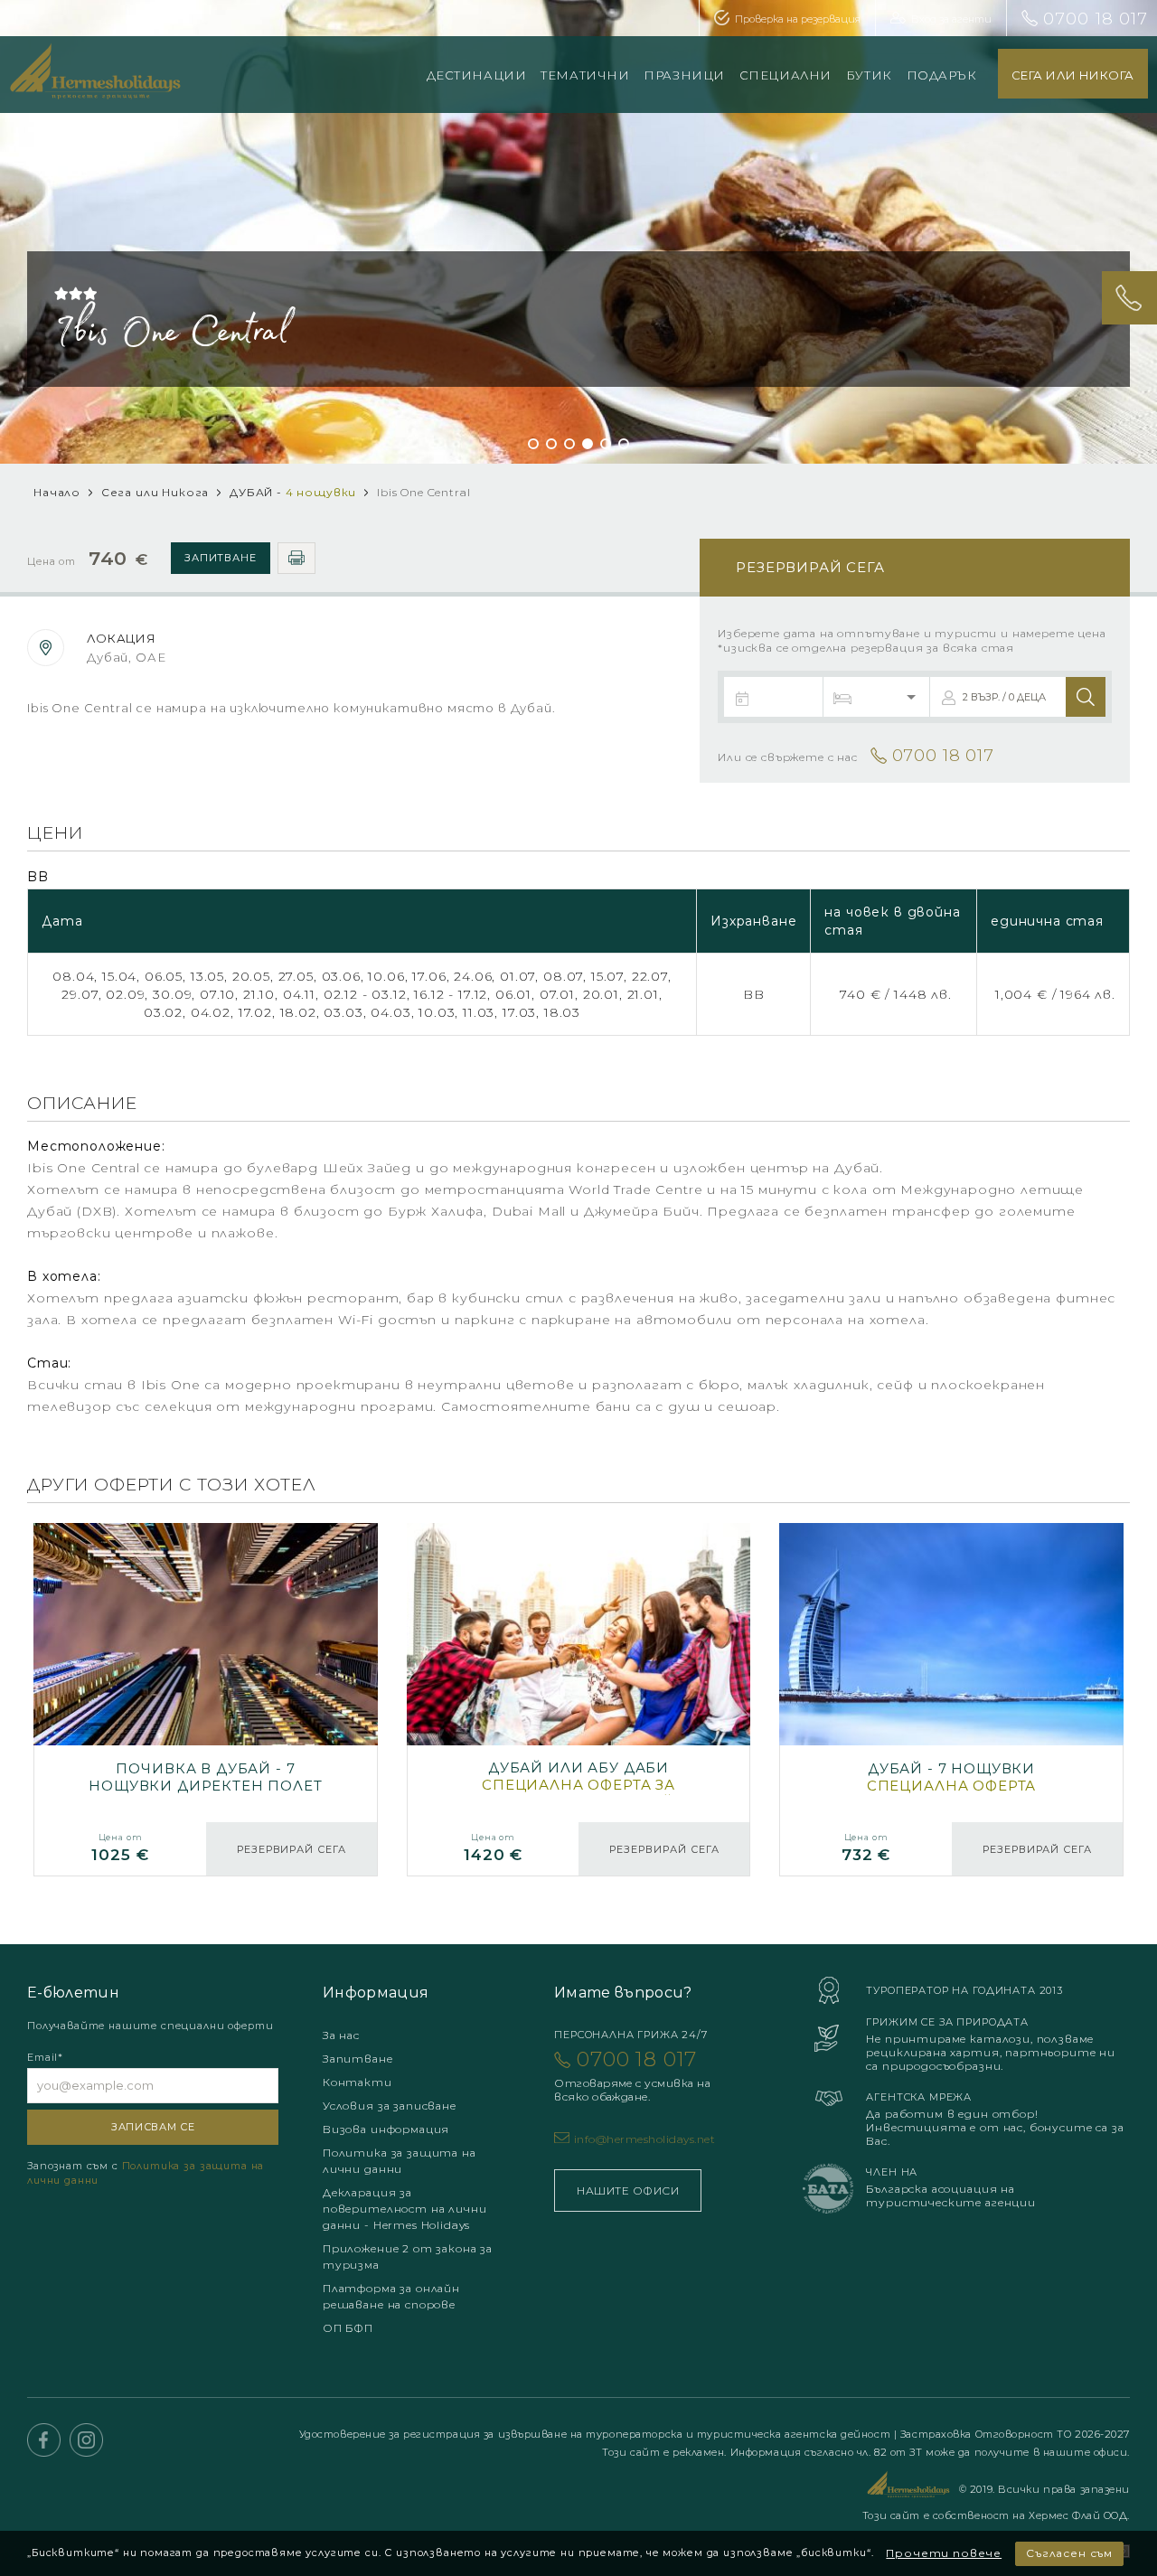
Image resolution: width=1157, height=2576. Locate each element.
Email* (45, 2057)
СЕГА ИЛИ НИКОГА (1073, 75)
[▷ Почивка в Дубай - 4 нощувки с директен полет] (951, 1700)
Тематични (585, 75)
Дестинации (477, 75)
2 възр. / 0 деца (1004, 697)
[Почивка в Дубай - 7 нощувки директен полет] (206, 1700)
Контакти (357, 2082)
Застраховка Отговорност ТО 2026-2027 (1015, 2434)
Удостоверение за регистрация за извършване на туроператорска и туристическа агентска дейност (597, 2434)
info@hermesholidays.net (644, 2139)
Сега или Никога (155, 492)
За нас (341, 2035)
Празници (684, 75)
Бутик (869, 75)
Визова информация (386, 2129)
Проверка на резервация (798, 19)
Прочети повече (944, 2553)
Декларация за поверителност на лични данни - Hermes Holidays (404, 2209)
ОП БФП (348, 2328)
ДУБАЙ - (293, 492)
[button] (533, 444)
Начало (57, 492)
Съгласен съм (1069, 2553)
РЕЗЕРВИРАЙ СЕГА (292, 1849)
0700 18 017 (1096, 19)
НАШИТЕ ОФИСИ (628, 2191)
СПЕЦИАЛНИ (785, 75)
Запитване (221, 558)
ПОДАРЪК (942, 75)
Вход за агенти (951, 19)
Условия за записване (390, 2106)
